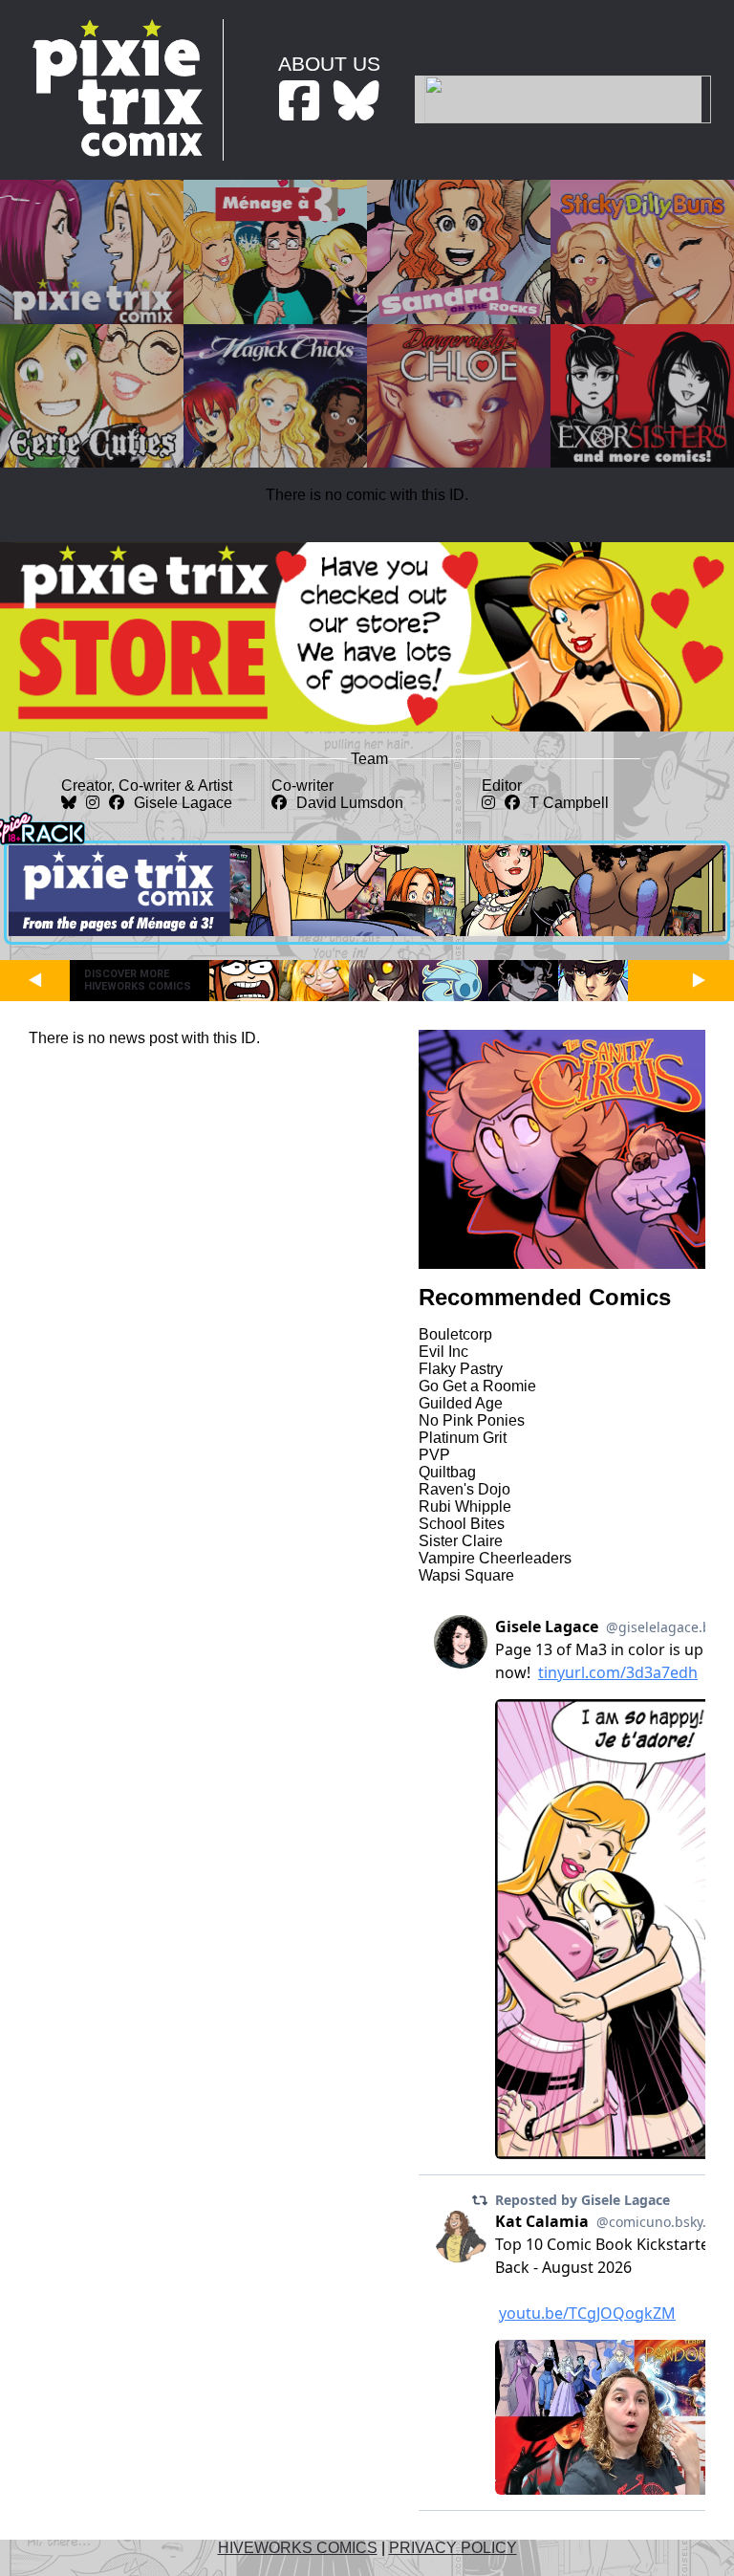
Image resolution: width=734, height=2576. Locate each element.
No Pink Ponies (472, 1420)
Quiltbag (447, 1472)
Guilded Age (461, 1403)
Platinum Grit (463, 1438)
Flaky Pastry (461, 1369)
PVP (434, 1455)
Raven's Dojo (464, 1489)
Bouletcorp (455, 1334)
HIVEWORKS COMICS (298, 2548)
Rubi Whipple (465, 1506)
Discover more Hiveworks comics (138, 980)
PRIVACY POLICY (453, 2548)
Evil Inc (443, 1352)
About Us (329, 64)
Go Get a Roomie (477, 1386)
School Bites (462, 1524)
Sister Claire (461, 1541)
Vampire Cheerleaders (495, 1558)
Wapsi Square (466, 1575)
